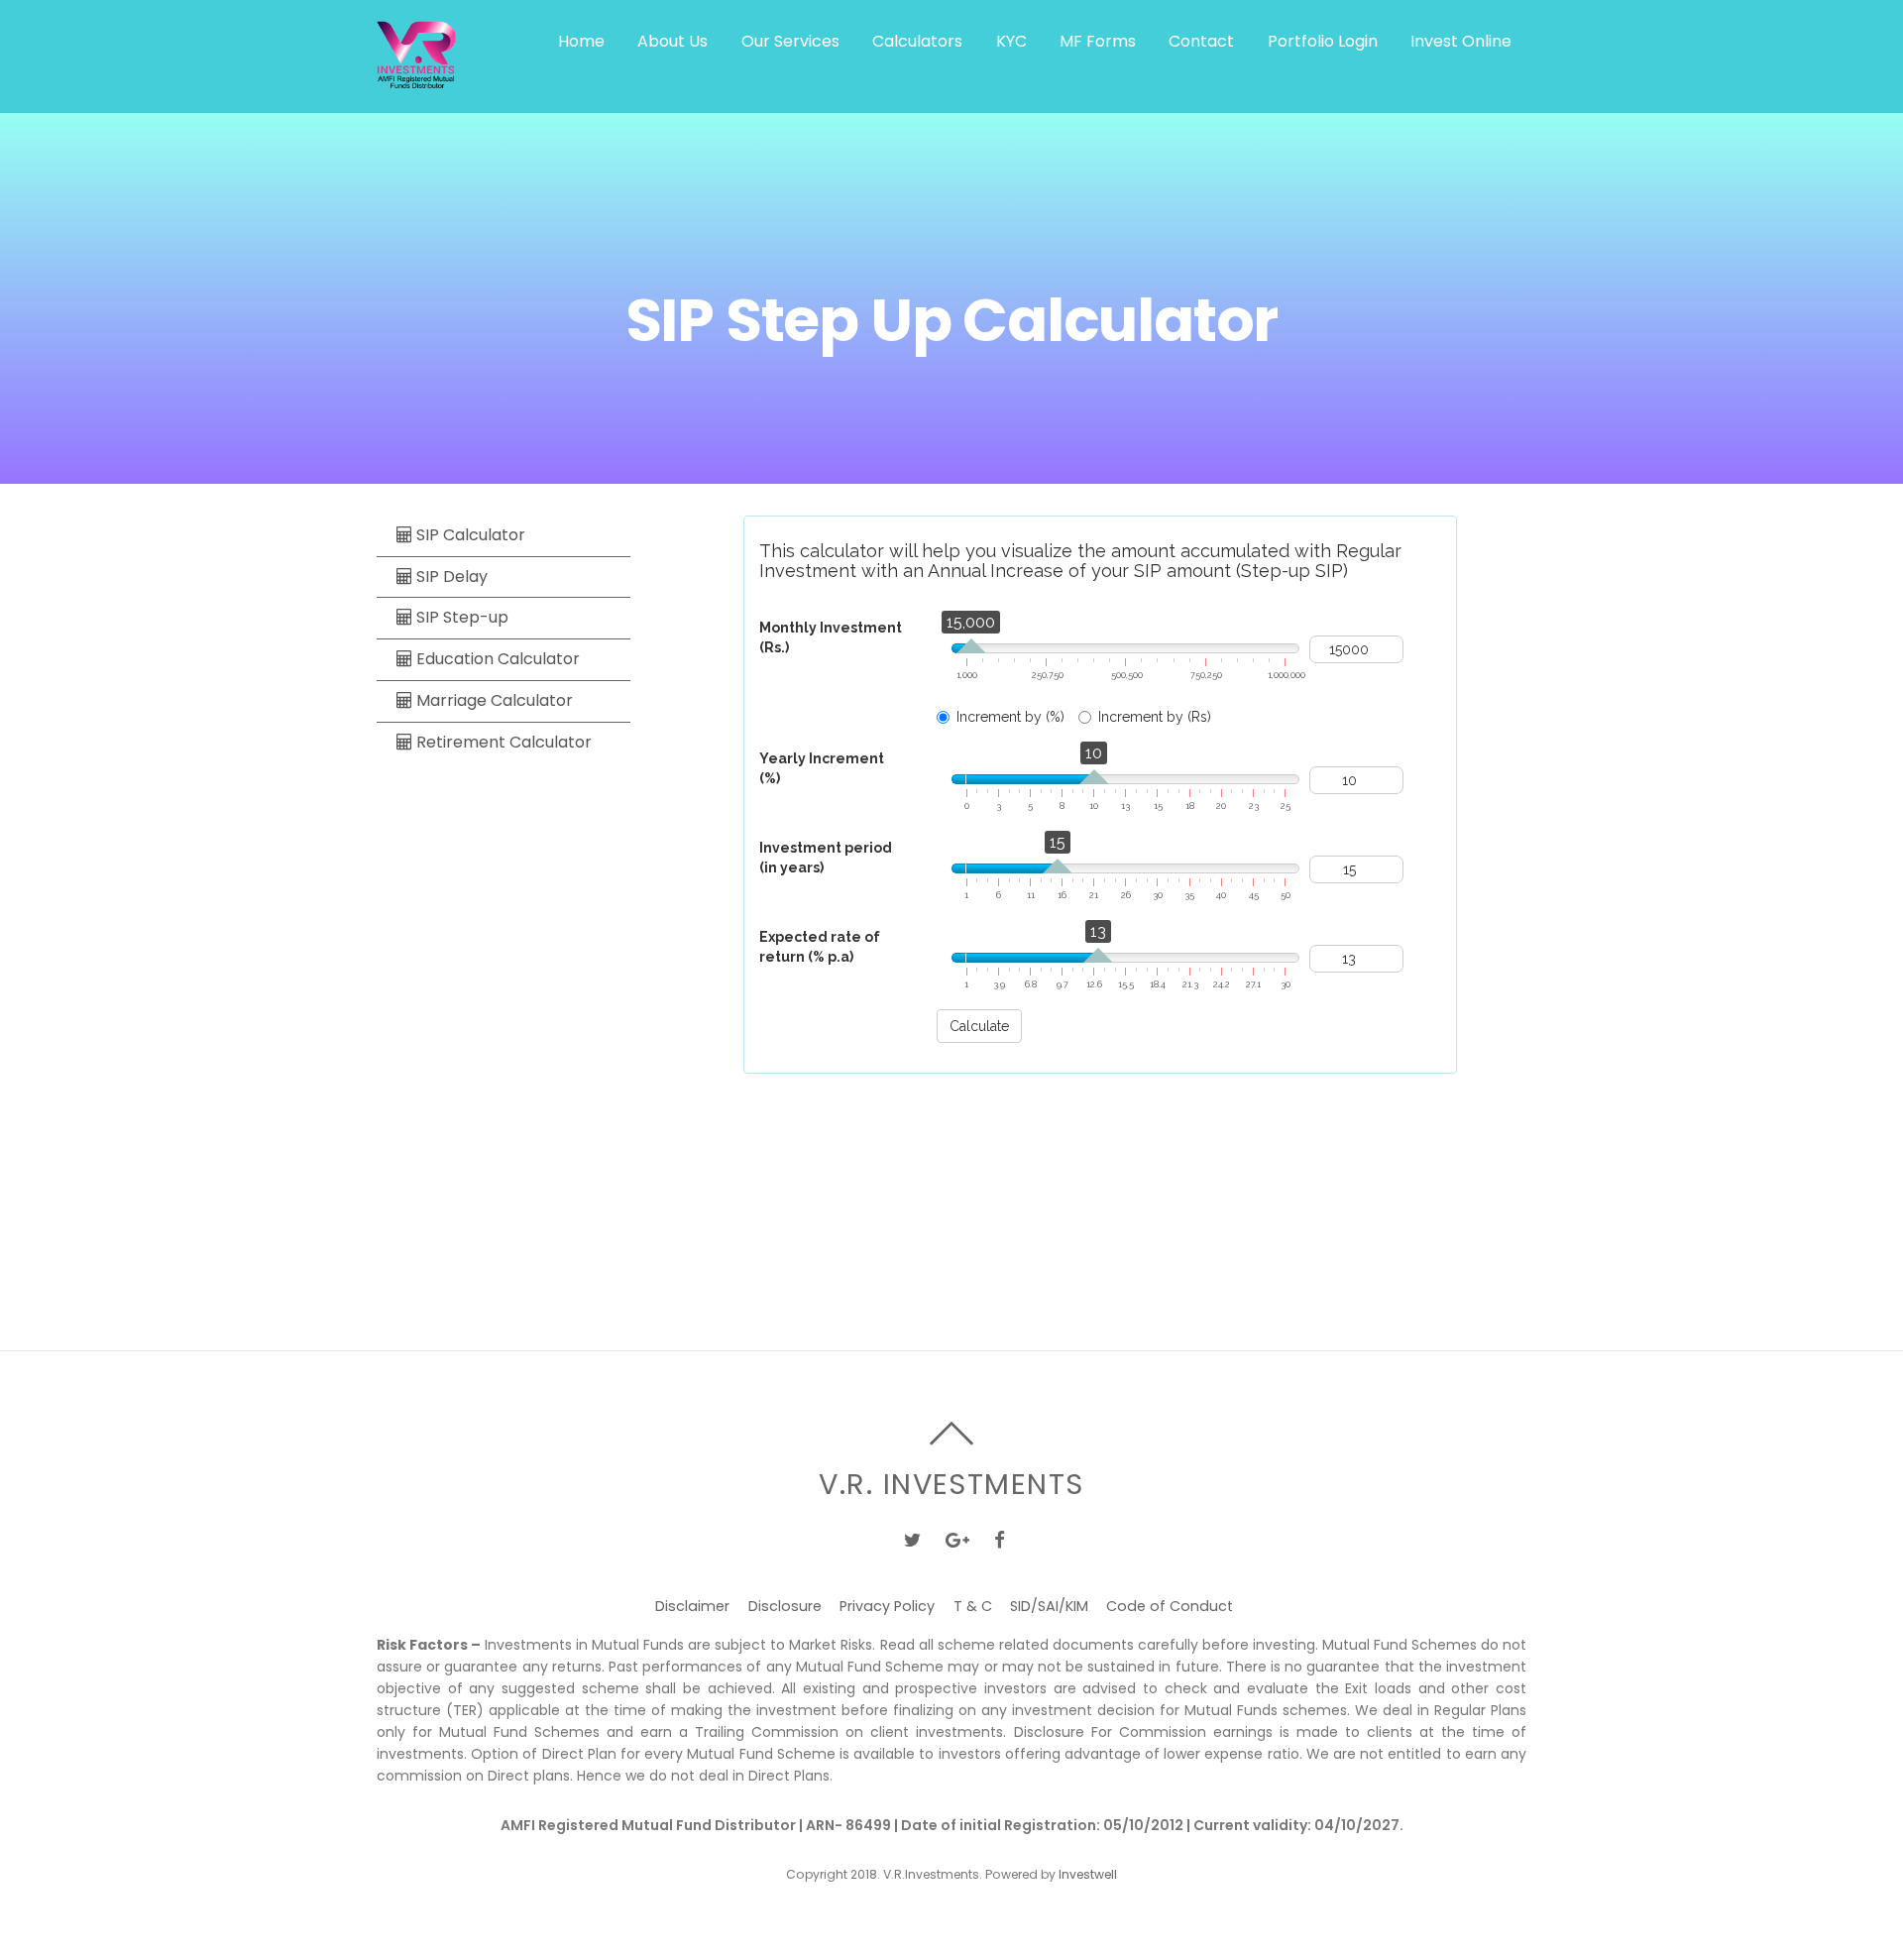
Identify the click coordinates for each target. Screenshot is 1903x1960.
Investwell (1088, 1874)
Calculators (917, 41)
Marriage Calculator (493, 700)
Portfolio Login (1323, 41)
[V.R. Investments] (416, 78)
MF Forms (1098, 41)
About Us (672, 41)
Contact (1201, 41)
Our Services (790, 41)
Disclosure (785, 1606)
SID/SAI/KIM (1049, 1606)
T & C (973, 1606)
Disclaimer (692, 1606)
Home (581, 41)
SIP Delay (450, 576)
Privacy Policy (887, 1606)
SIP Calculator (469, 535)
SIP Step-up (460, 618)
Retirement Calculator (502, 742)
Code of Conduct (1170, 1606)
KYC (1011, 41)
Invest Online (1461, 41)
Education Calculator (496, 659)
